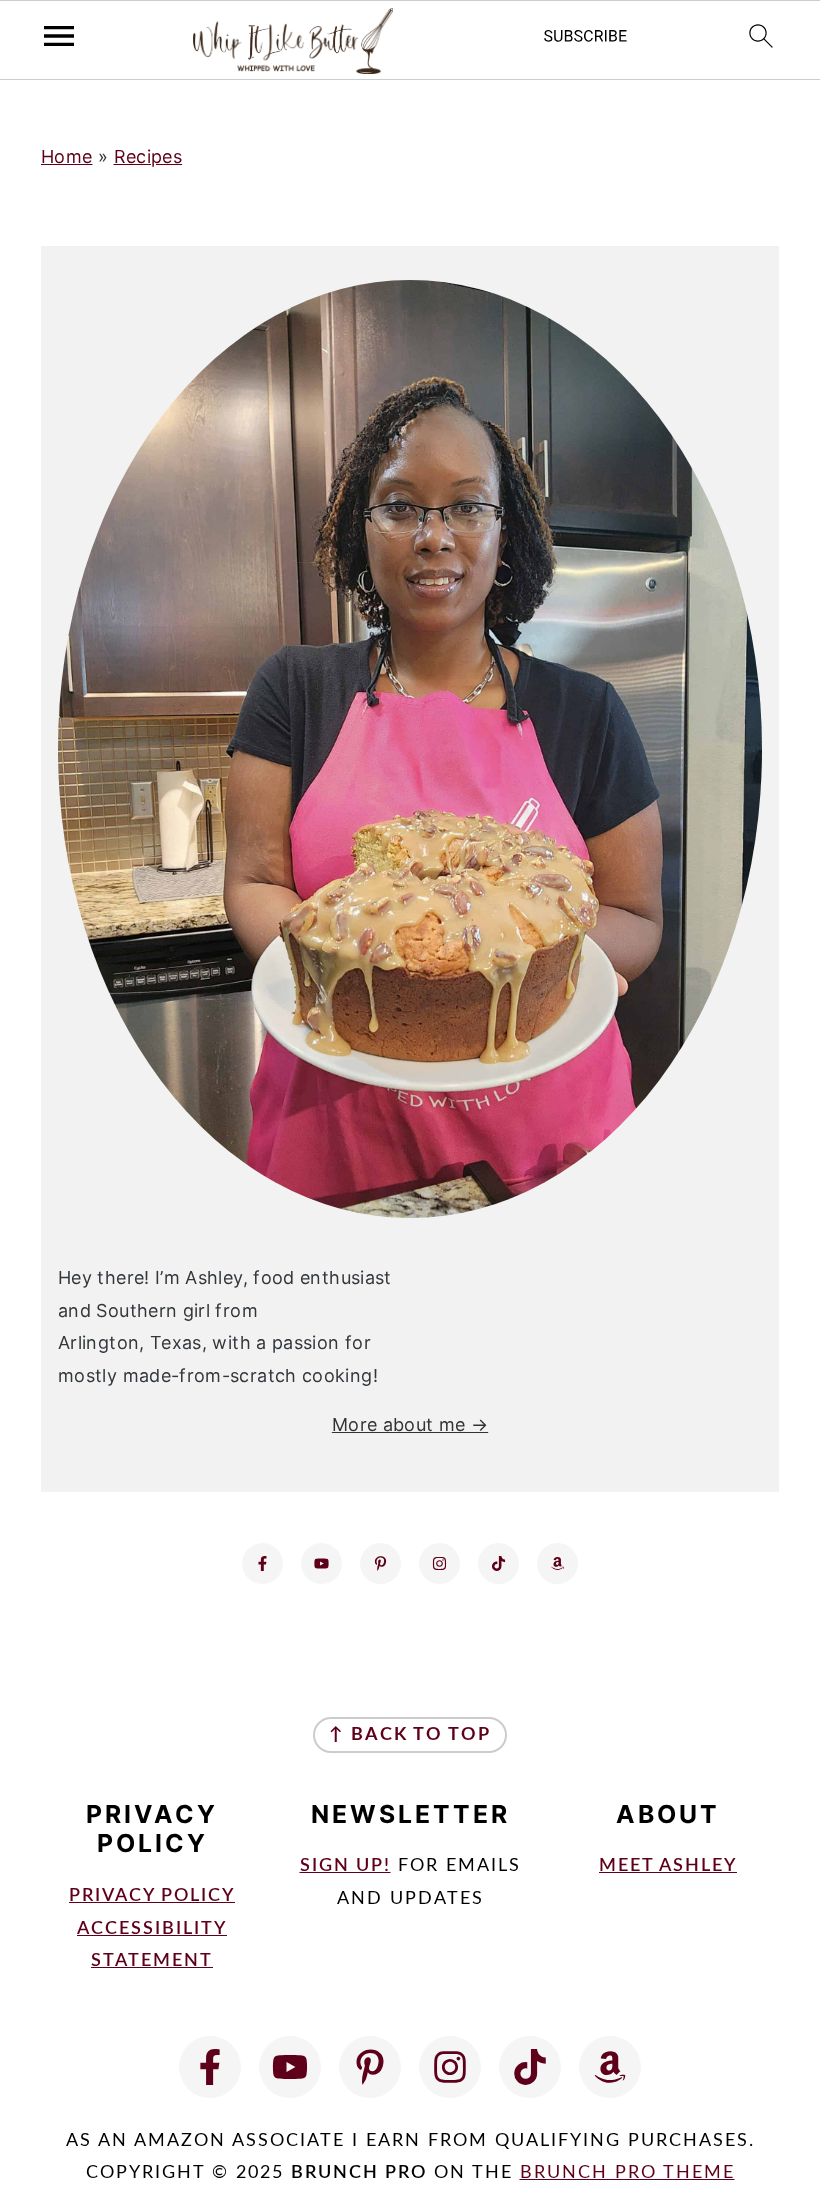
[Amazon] (557, 1563)
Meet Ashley (668, 1866)
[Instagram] (439, 1563)
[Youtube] (321, 1563)
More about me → (410, 1424)
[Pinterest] (380, 1563)
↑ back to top (410, 1735)
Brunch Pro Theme (627, 2173)
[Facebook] (262, 1563)
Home (66, 156)
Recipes (148, 156)
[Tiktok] (498, 1563)
